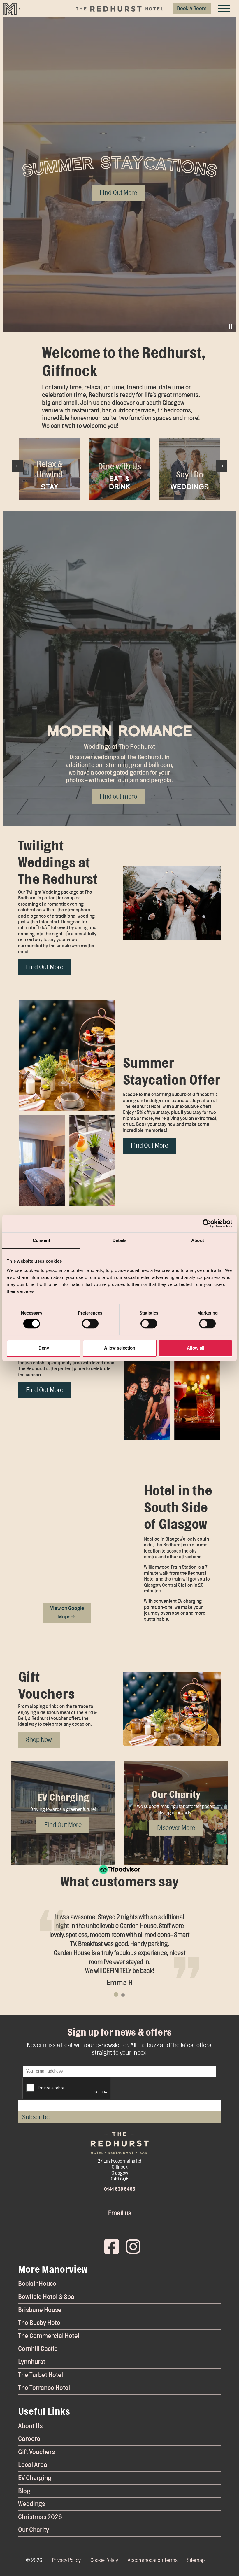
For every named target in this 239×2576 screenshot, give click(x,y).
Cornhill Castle (38, 2349)
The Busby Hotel (40, 2323)
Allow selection (120, 1348)
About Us (30, 2426)
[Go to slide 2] (123, 1995)
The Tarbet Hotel (41, 2375)
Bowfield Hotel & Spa (46, 2297)
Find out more (118, 796)
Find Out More (45, 967)
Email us (120, 2213)
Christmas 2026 (40, 2517)
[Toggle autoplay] (230, 327)
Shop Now (39, 1740)
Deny (44, 1348)
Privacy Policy (66, 2560)
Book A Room (192, 9)
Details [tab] (120, 1240)
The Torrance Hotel (44, 2388)
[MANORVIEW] (12, 9)
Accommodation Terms (153, 2560)
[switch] (90, 1324)
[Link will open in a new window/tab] (109, 2245)
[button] (172, 903)
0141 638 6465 (120, 2189)
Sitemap (196, 2560)
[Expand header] (224, 9)
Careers (29, 2439)
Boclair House (37, 2284)
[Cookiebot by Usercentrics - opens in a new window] (207, 1224)
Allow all (196, 1348)
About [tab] (198, 1240)
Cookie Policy (104, 2560)
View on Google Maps (67, 1613)
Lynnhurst (32, 2362)
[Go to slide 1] (116, 1994)
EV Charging (35, 2478)
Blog (24, 2491)
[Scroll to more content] (120, 315)
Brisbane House (40, 2310)
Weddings (31, 2504)
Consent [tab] (41, 1240)
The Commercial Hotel (49, 2336)
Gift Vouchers (36, 2452)
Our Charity (34, 2530)
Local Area (33, 2465)
